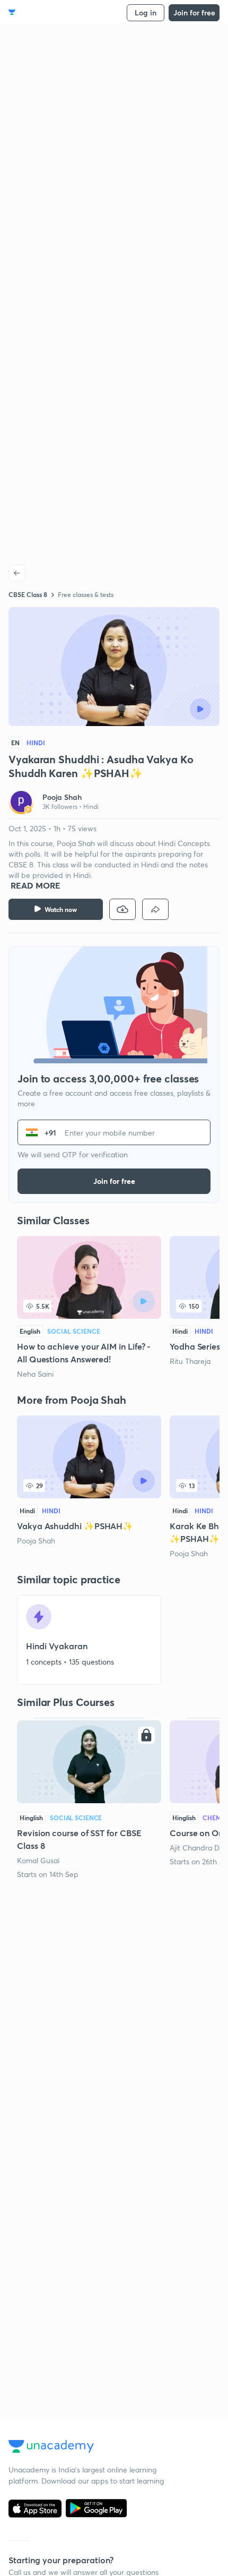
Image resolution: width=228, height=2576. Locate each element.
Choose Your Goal (55, 12)
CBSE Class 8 (28, 594)
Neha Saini (35, 1374)
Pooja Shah (36, 1541)
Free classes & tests (86, 594)
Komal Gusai (38, 1860)
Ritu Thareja (190, 1361)
